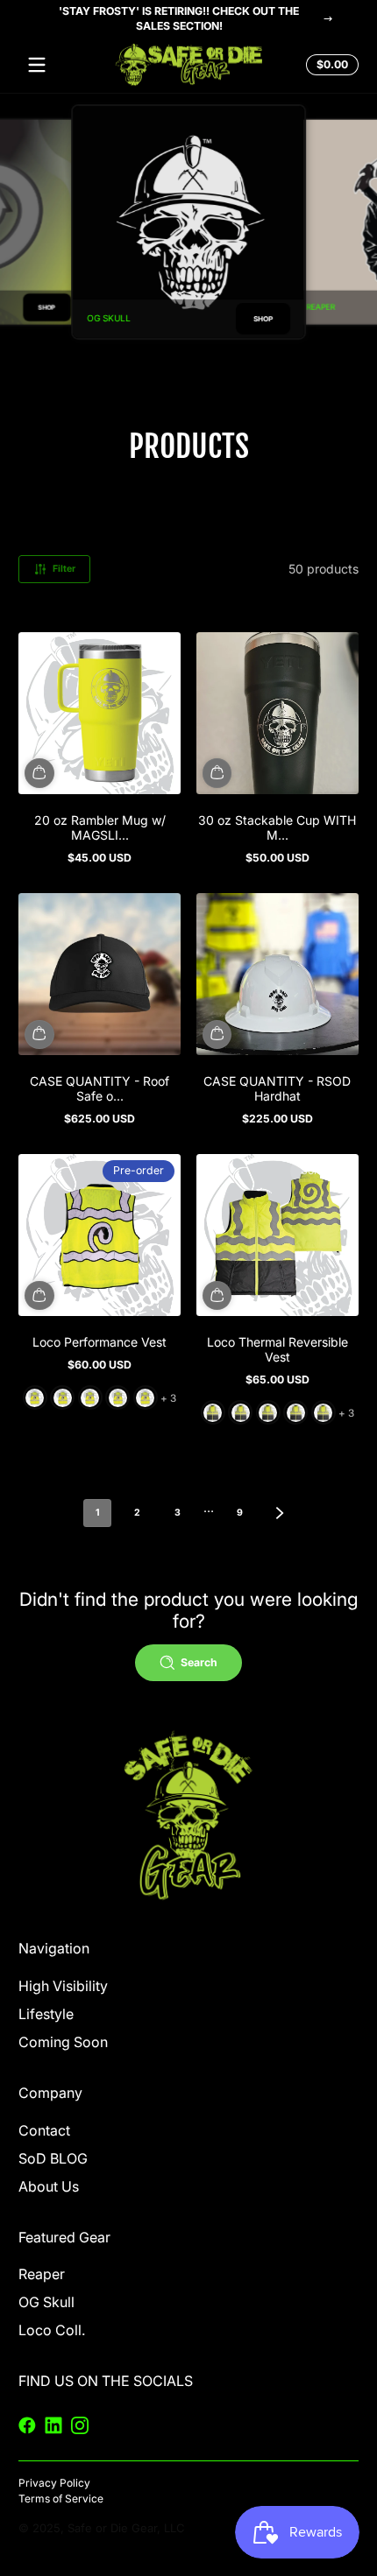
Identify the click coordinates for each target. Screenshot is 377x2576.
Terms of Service (61, 2499)
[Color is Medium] (63, 1398)
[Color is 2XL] (145, 1398)
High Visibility (63, 1986)
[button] (330, 65)
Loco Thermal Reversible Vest (277, 1349)
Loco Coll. (52, 2330)
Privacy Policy (54, 2483)
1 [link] (98, 1513)
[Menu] (37, 65)
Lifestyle (46, 2014)
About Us (49, 2186)
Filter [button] (64, 569)
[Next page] (280, 1513)
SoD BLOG (53, 2158)
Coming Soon (63, 2042)
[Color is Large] (90, 1398)
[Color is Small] (35, 1398)
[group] (189, 222)
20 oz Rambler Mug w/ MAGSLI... (100, 827)
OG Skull (46, 2302)
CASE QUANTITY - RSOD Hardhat (277, 1088)
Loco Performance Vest (100, 1342)
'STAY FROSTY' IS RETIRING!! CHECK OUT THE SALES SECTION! (179, 18)
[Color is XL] (118, 1398)
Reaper (42, 2274)
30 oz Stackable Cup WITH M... (277, 827)
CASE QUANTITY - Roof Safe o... (100, 1088)
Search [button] (199, 1662)
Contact (44, 2130)
